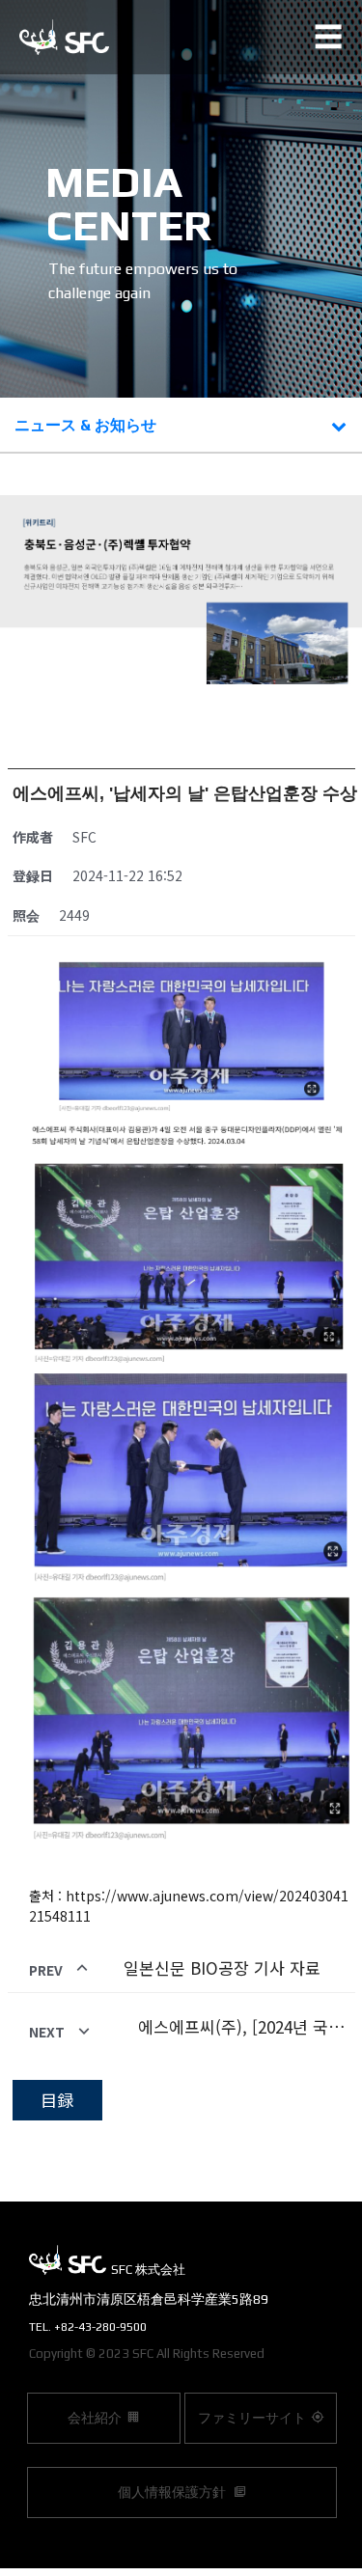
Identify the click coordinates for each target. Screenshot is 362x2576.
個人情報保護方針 (173, 2492)
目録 (57, 2100)
